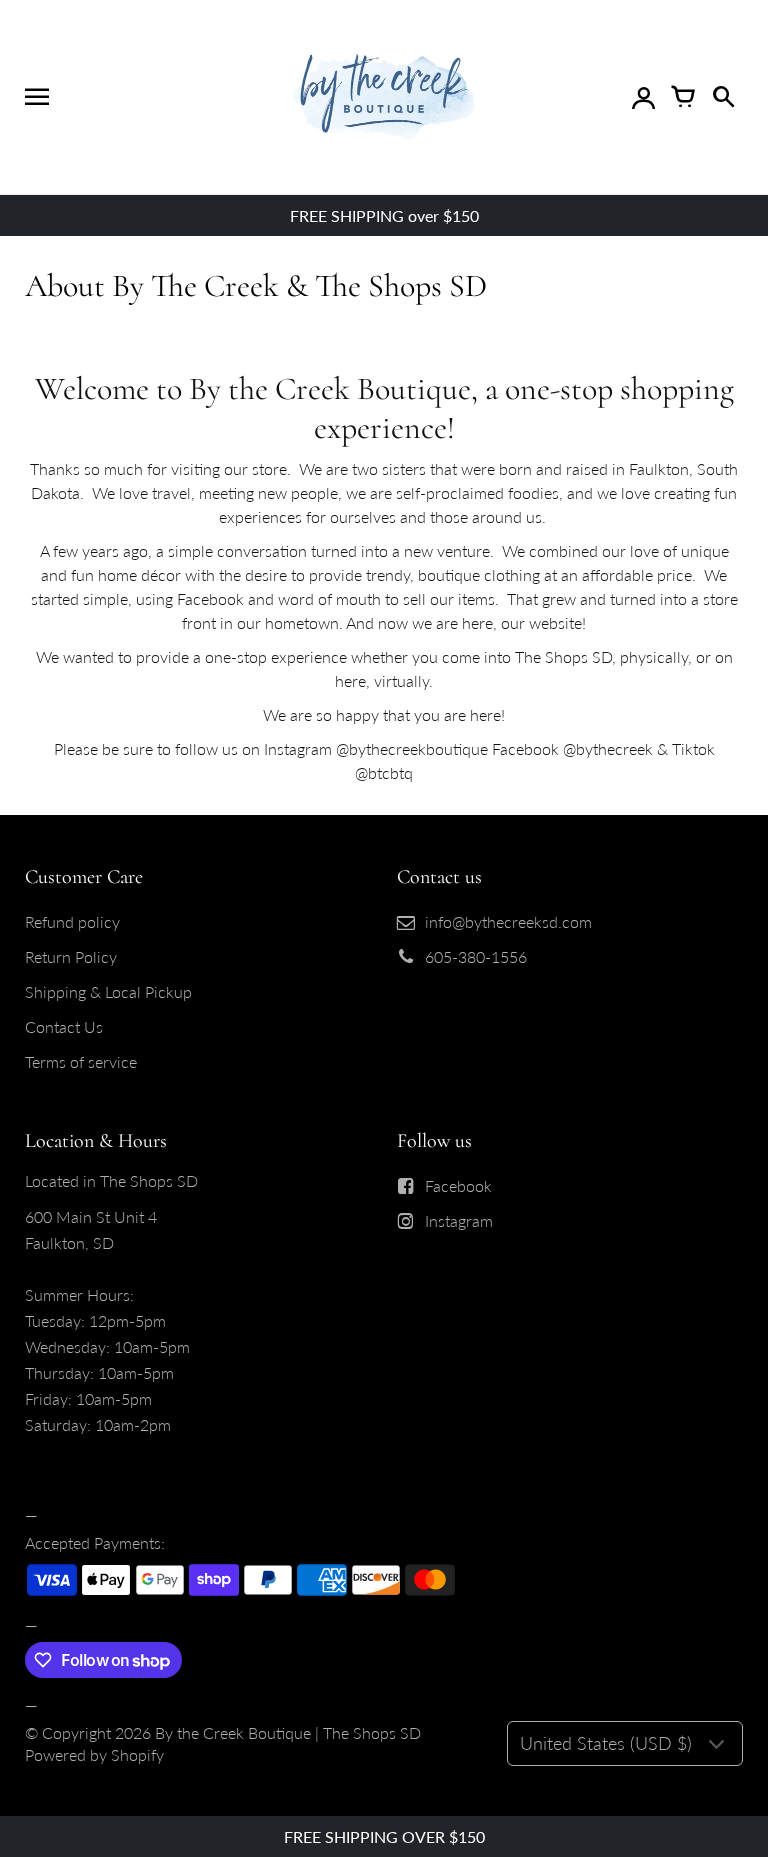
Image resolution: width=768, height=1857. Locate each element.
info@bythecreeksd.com (508, 921)
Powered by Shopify (94, 1754)
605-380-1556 (476, 956)
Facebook (458, 1185)
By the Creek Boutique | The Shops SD (288, 1732)
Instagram (459, 1220)
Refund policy (72, 921)
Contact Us (64, 1026)
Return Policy (71, 956)
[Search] (723, 97)
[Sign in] (643, 97)
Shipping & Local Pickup (108, 991)
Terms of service (81, 1061)
